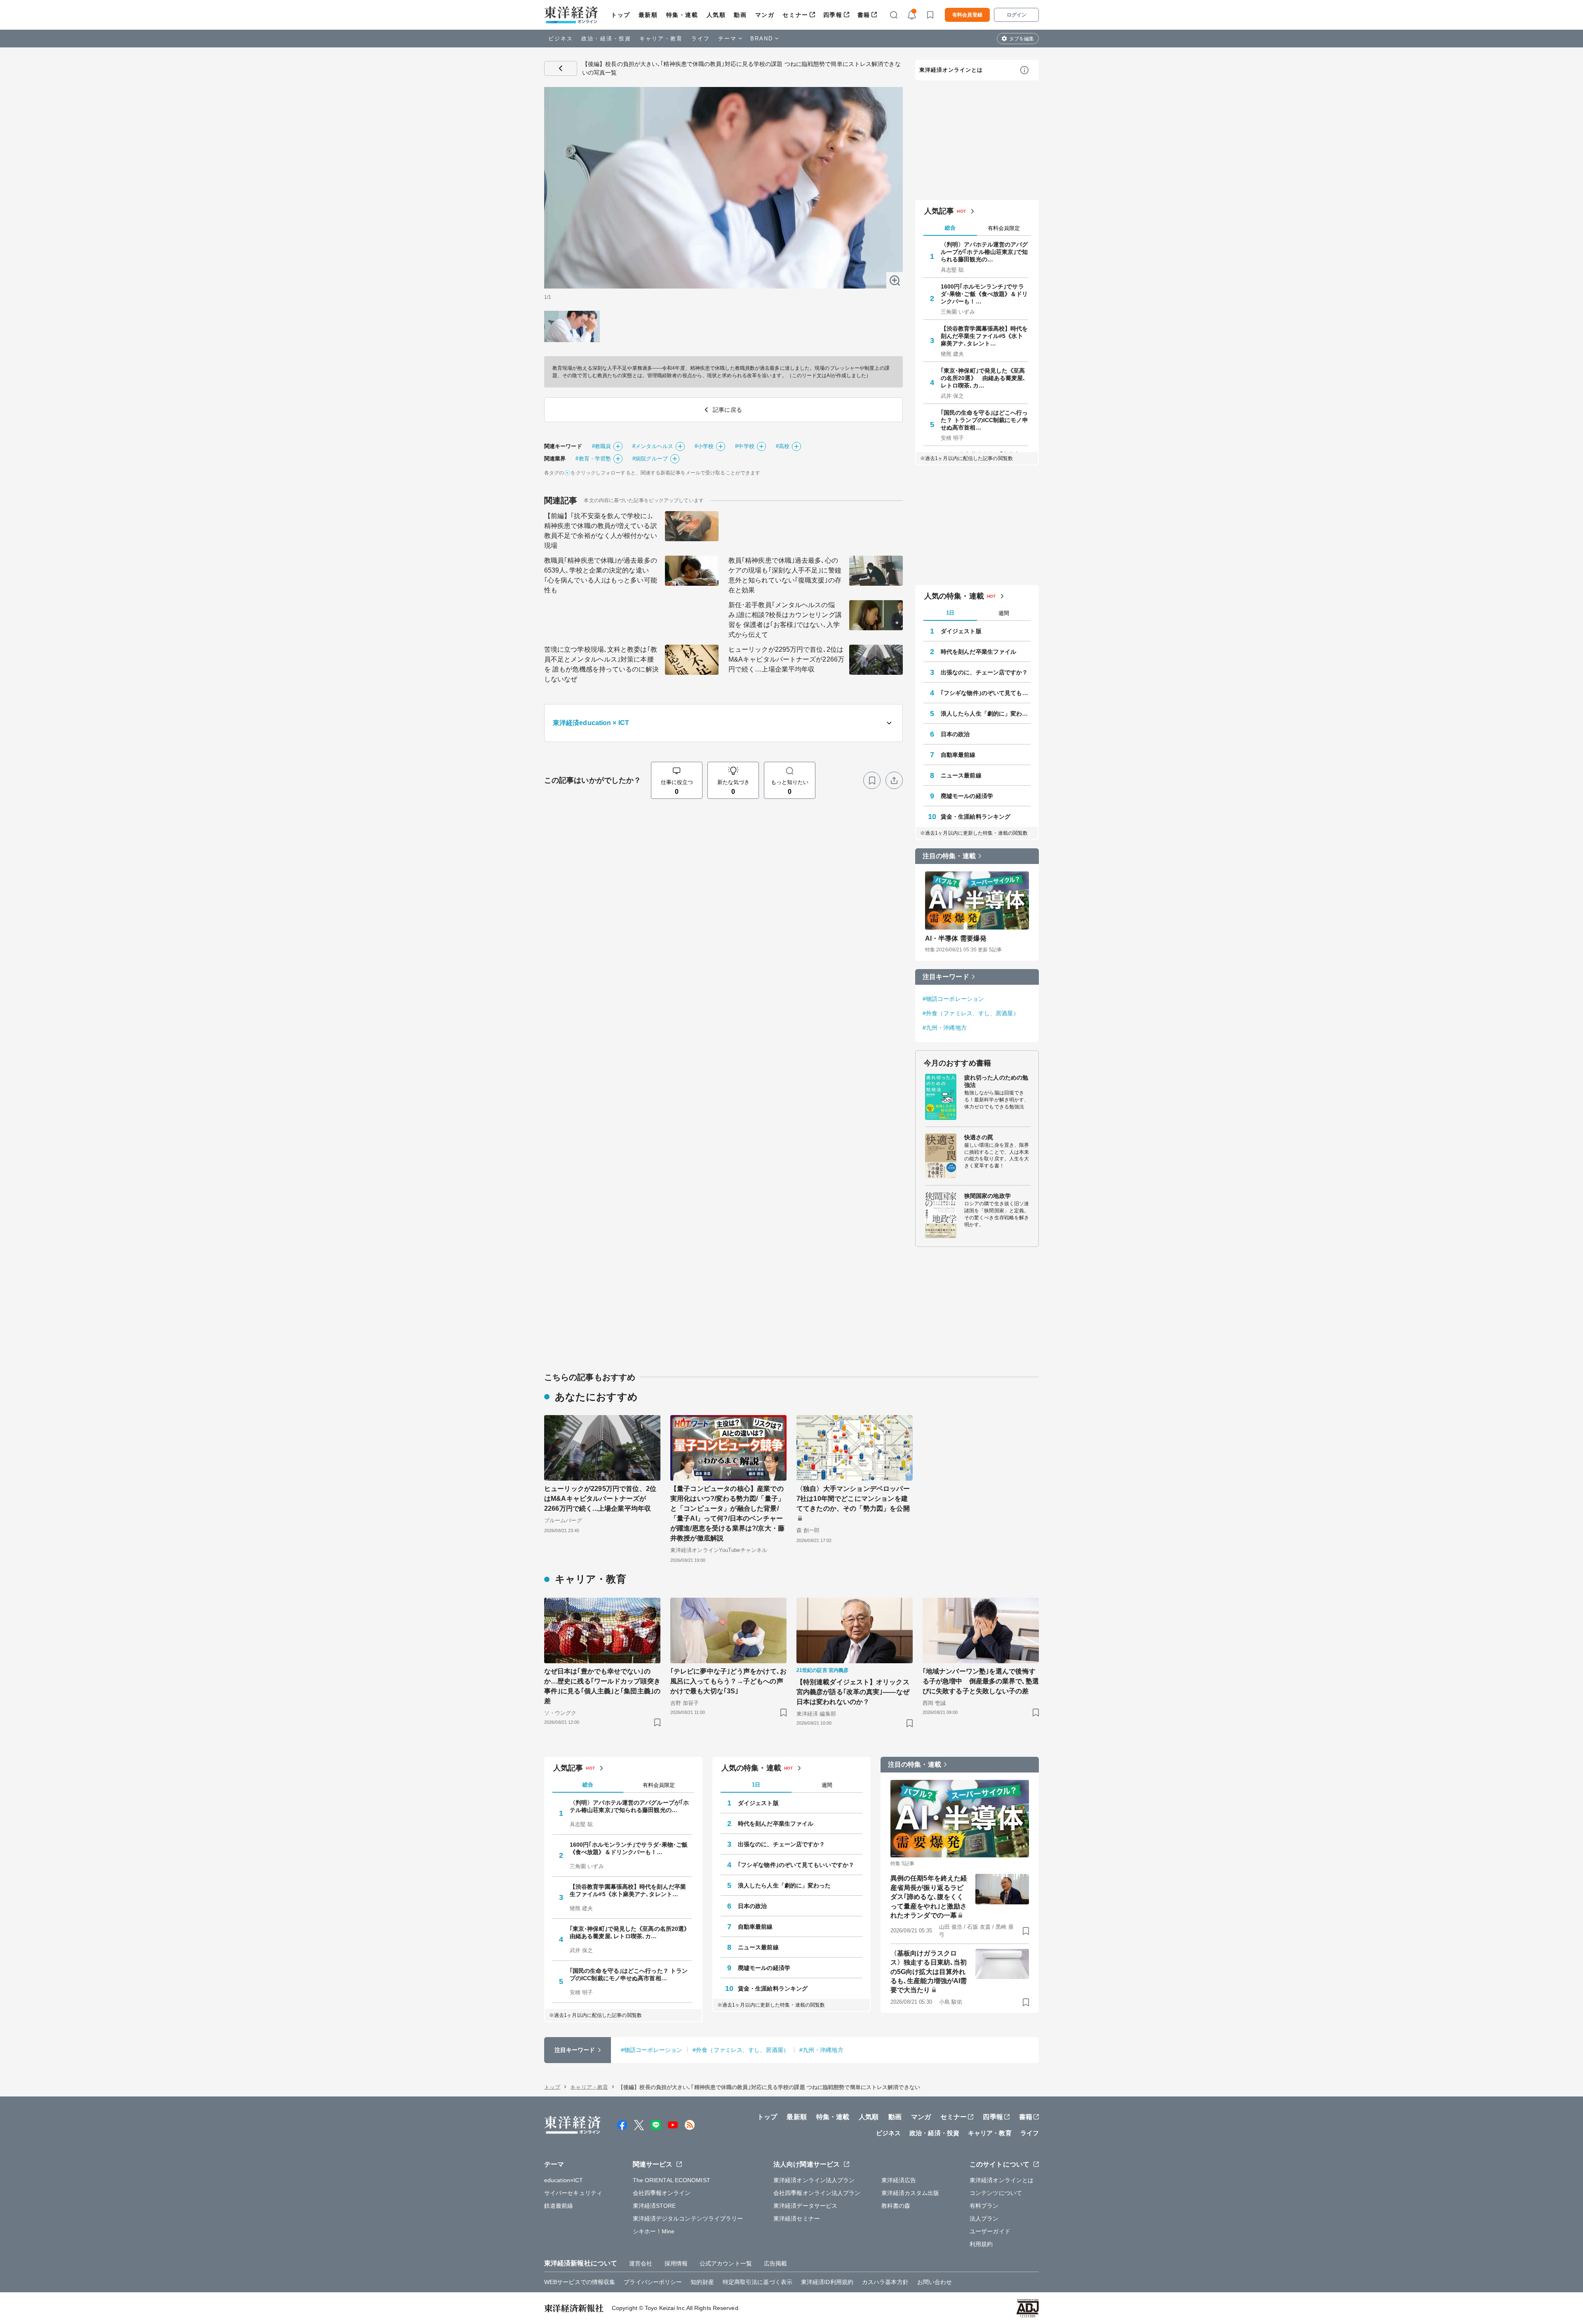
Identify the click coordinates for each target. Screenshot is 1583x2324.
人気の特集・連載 (954, 596)
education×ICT (564, 2180)
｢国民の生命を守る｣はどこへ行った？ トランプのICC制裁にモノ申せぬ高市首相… (984, 420)
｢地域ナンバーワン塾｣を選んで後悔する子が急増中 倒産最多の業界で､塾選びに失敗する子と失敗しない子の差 (981, 1681)
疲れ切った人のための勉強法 (996, 1081)
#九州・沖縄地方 (945, 1028)
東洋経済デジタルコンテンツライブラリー (688, 2218)
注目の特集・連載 (949, 856)
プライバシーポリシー (653, 2282)
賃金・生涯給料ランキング (976, 817)
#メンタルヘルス (653, 446)
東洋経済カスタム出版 (910, 2193)
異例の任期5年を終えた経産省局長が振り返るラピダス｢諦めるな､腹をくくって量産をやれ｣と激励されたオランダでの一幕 (929, 1897)
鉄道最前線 (559, 2206)
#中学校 (745, 446)
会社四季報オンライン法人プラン (817, 2193)
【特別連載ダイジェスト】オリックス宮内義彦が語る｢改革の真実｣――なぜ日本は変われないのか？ (853, 1692)
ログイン (1017, 15)
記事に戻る (561, 68)
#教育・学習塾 (593, 459)
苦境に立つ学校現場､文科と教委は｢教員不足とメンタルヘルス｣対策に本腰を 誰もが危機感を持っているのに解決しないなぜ (601, 664)
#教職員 (601, 446)
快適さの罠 (979, 1137)
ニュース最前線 (961, 775)
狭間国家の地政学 (988, 1196)
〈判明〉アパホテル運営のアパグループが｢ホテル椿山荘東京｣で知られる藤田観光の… (984, 252)
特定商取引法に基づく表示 (757, 2282)
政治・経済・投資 (606, 39)
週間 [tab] (1004, 613)
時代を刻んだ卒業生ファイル (978, 652)
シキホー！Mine (654, 2231)
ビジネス (561, 39)
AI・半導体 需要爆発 (956, 938)
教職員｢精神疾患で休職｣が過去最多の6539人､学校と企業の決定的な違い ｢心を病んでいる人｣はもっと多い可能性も (601, 575)
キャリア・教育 (661, 39)
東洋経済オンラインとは (951, 70)
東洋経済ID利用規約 (827, 2282)
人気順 (716, 15)
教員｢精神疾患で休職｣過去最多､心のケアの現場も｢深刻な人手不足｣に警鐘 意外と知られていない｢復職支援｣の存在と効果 (785, 575)
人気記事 (939, 211)
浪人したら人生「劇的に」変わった (986, 714)
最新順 (648, 15)
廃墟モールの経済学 (967, 796)
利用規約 (981, 2244)
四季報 (833, 15)
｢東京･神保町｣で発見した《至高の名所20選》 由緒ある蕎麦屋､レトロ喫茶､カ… (983, 378)
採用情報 (676, 2263)
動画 (740, 15)
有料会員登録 (967, 15)
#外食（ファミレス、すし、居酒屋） (971, 1013)
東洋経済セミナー (797, 2218)
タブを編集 (1022, 39)
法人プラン (984, 2218)
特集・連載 (682, 15)
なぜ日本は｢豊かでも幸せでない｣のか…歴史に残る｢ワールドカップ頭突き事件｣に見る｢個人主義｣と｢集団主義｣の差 (602, 1686)
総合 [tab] (950, 228)
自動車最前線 (958, 755)
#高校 (783, 446)
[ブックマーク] (872, 780)
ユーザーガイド (990, 2231)
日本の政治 (955, 734)
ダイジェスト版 (961, 631)
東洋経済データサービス (805, 2206)
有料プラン (984, 2206)
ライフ (701, 39)
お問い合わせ (935, 2282)
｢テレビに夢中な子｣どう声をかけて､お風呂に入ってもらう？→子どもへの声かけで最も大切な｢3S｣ (728, 1681)
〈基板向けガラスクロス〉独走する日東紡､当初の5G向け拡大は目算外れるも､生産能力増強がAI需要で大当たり (929, 1972)
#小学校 (704, 446)
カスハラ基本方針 (885, 2282)
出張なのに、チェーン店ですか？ (984, 672)
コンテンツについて (996, 2193)
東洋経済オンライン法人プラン (814, 2180)
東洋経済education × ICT (591, 723)
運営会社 (641, 2263)
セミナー (795, 15)
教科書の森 (896, 2206)
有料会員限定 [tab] (1004, 228)
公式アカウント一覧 (726, 2263)
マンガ (765, 15)
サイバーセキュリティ (573, 2193)
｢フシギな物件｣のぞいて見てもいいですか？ (986, 693)
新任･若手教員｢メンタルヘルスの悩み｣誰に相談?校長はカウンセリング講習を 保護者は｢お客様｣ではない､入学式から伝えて (785, 620)
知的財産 (702, 2282)
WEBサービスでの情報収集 (580, 2282)
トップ (621, 15)
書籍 (864, 15)
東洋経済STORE (654, 2206)
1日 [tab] (950, 613)
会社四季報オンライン (662, 2193)
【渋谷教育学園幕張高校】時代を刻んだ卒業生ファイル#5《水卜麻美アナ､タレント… (984, 336)
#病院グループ (650, 459)
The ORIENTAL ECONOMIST (672, 2180)
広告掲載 (775, 2263)
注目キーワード (946, 977)
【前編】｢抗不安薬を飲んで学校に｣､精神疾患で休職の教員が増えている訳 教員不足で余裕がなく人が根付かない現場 (601, 531)
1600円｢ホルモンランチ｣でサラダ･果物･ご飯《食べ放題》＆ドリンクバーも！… (984, 294)
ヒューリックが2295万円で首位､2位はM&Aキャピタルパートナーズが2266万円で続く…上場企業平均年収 (786, 659)
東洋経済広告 (899, 2180)
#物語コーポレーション (953, 999)
